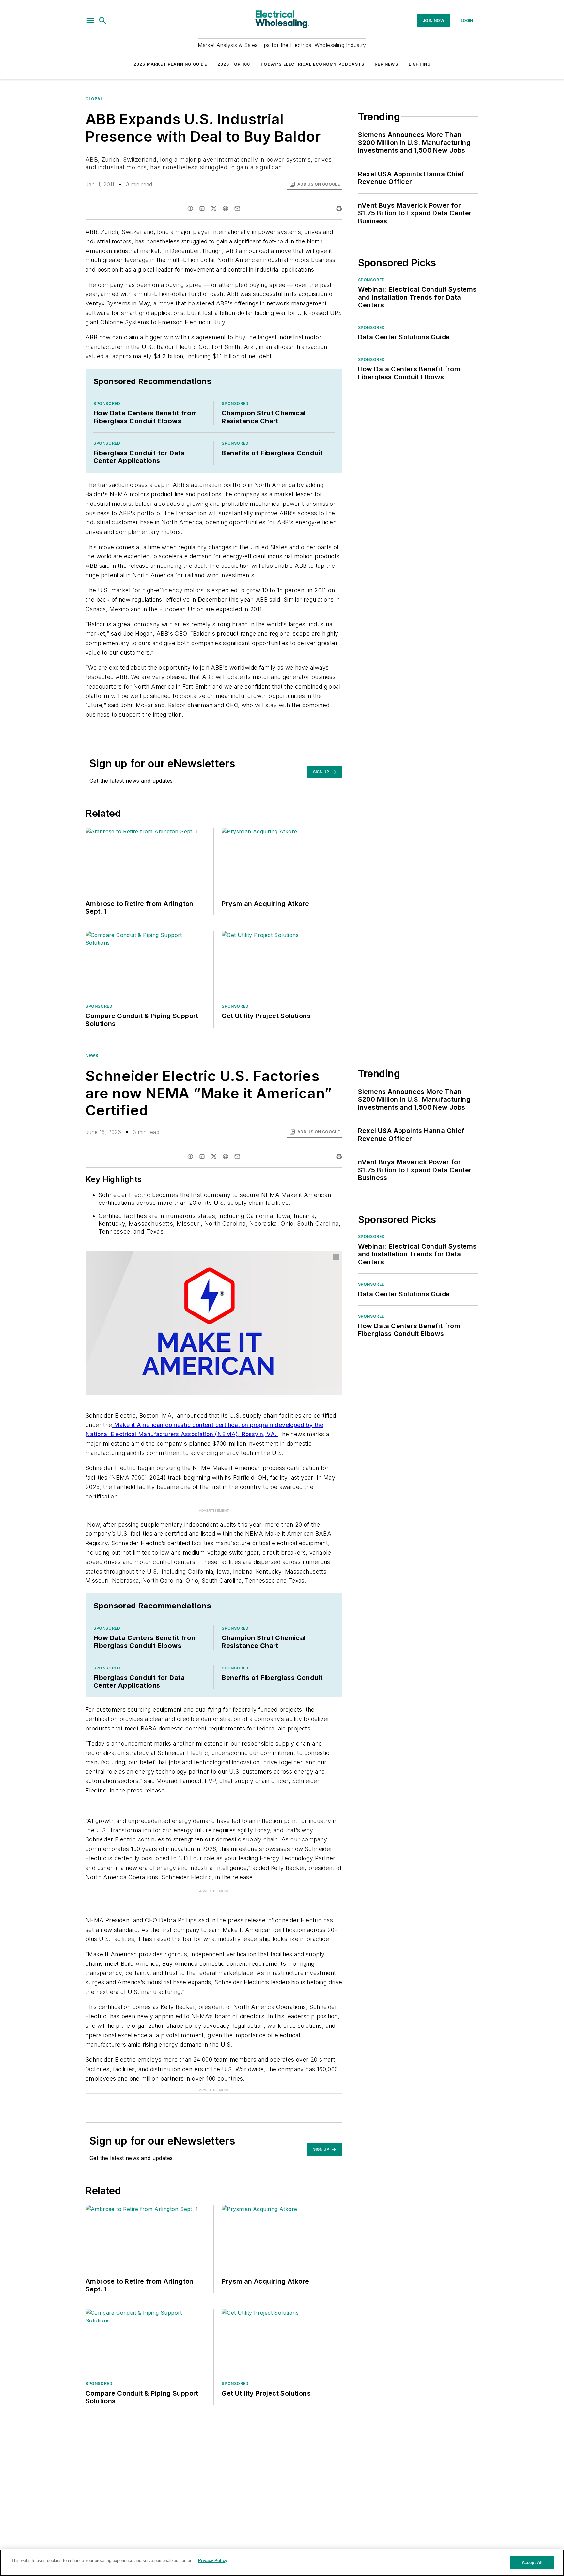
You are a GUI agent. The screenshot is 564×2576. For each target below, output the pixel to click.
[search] (103, 21)
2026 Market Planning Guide (170, 64)
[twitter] (214, 209)
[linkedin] (202, 209)
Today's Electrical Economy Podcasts (312, 64)
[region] (282, 2563)
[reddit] (226, 209)
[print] (339, 209)
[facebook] (190, 209)
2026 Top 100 (234, 64)
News (92, 1055)
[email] (237, 209)
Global (94, 99)
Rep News (386, 64)
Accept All (532, 2562)
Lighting (420, 64)
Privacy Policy (213, 2560)
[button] (90, 21)
